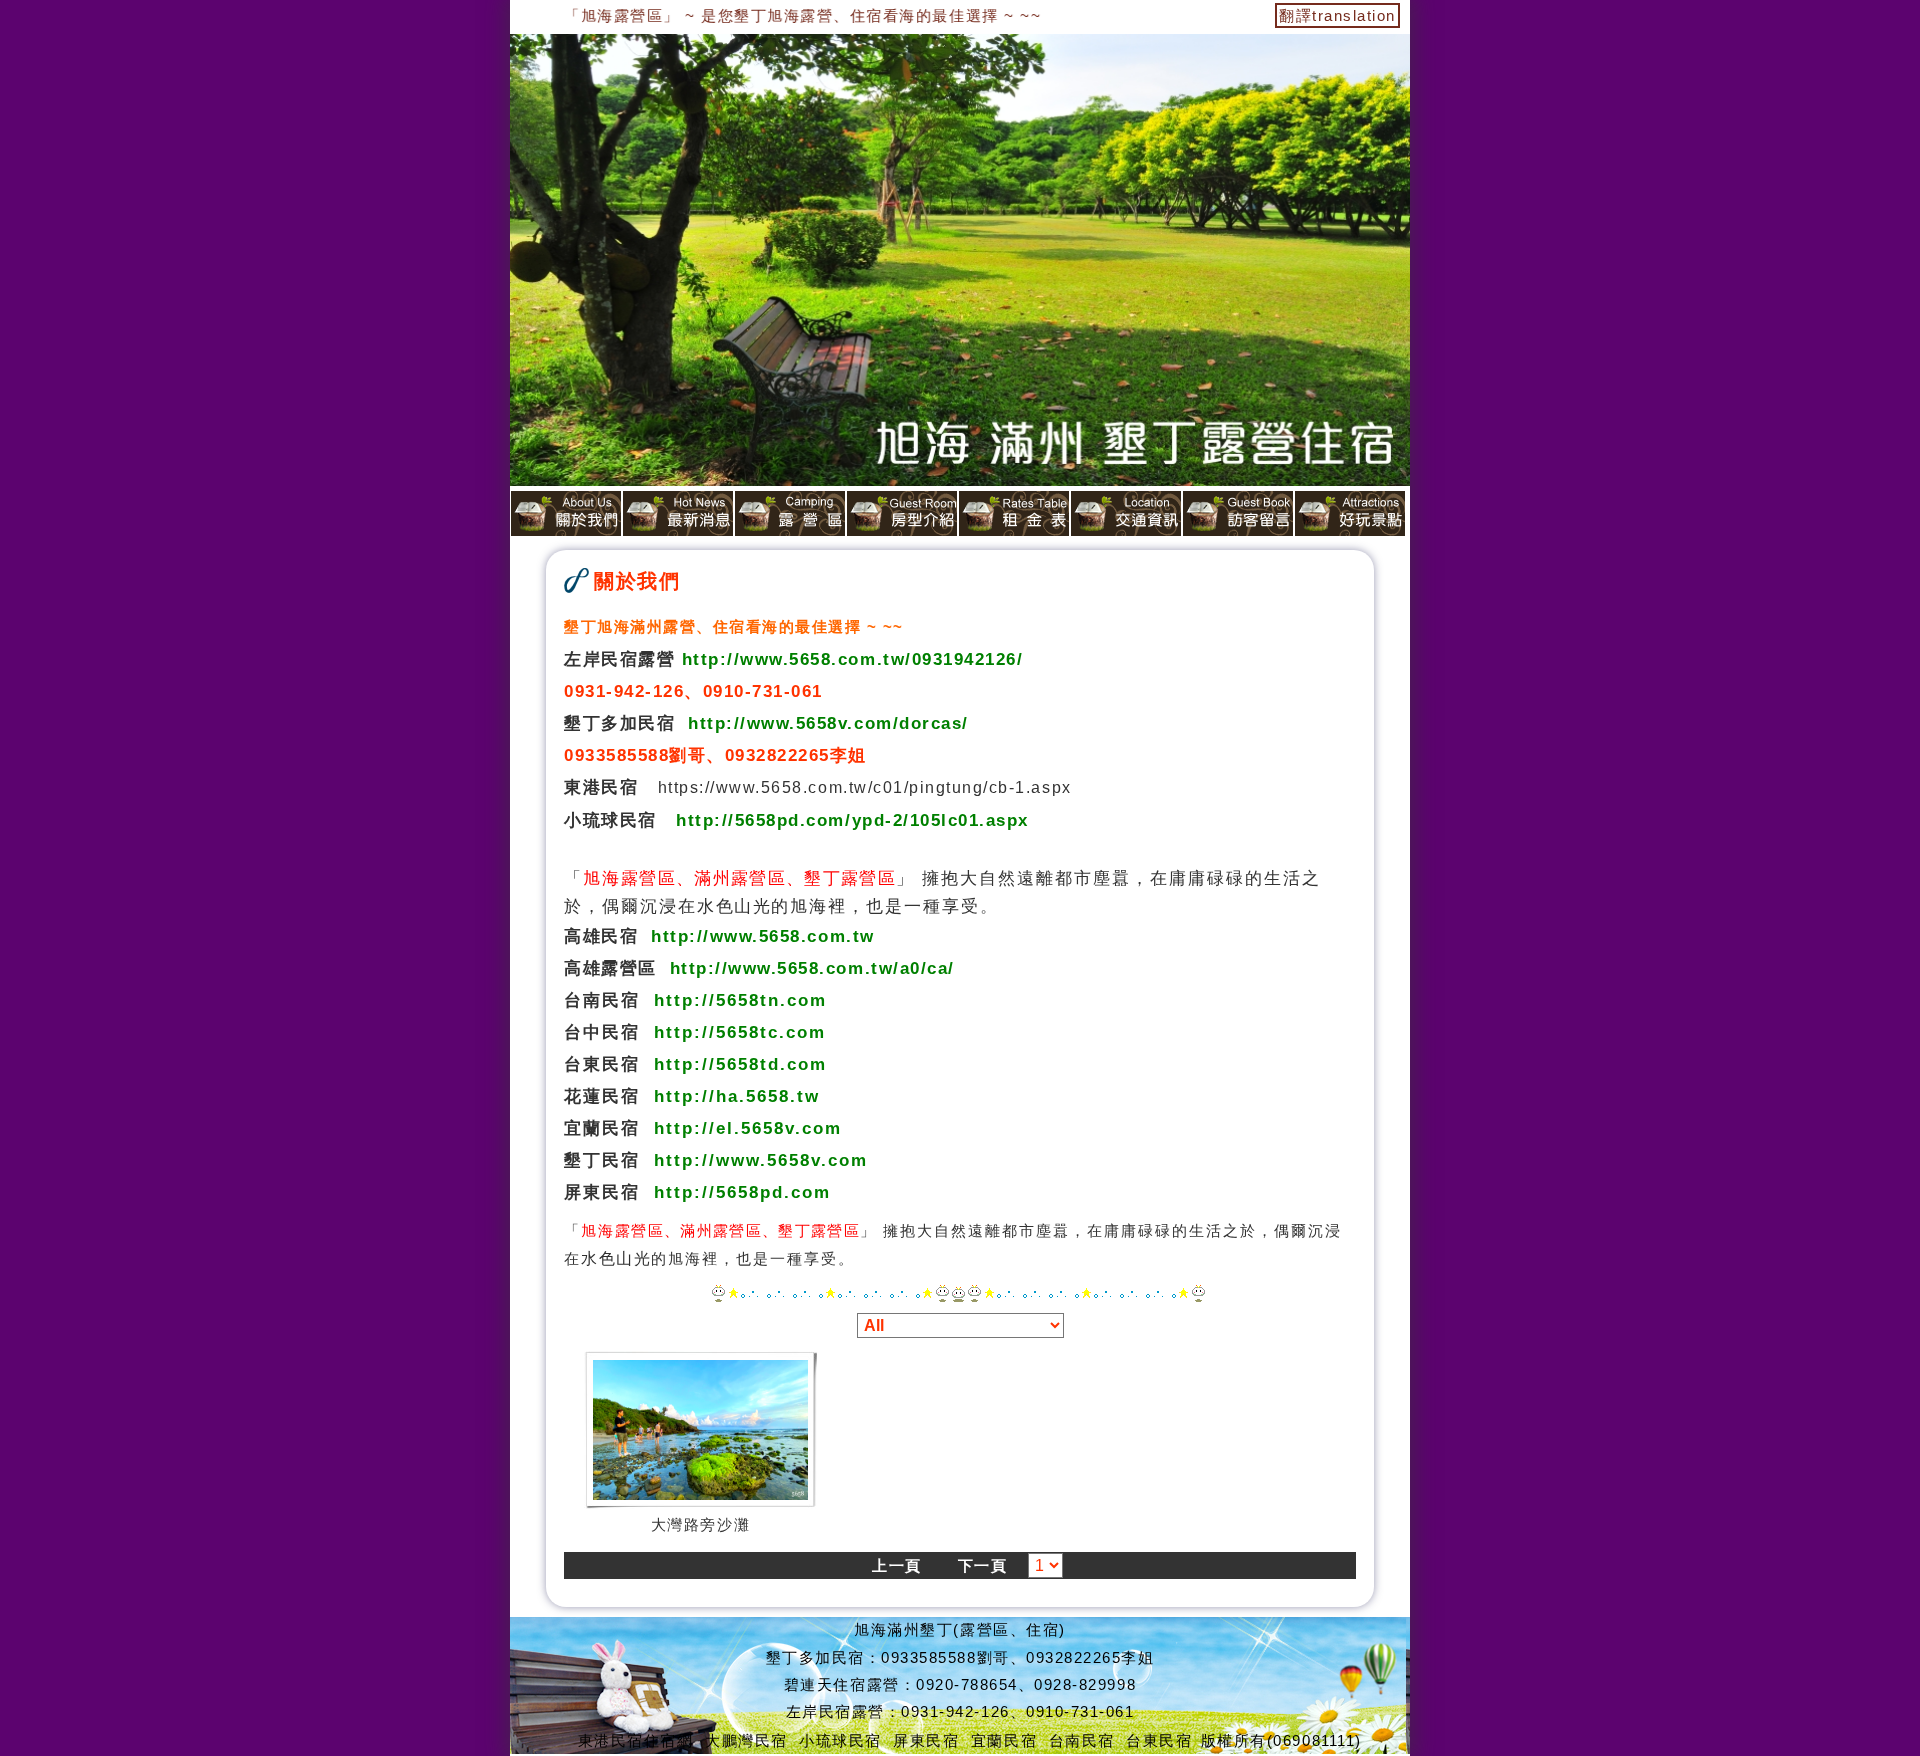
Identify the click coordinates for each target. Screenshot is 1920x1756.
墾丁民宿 (602, 1160)
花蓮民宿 (602, 1096)
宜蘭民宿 (602, 1128)
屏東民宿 (602, 1192)
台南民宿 (602, 1000)
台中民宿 (602, 1032)
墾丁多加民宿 (619, 723)
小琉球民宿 (610, 820)
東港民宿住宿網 (636, 1740)
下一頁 (983, 1565)
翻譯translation (1337, 15)
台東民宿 (602, 1064)
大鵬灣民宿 (746, 1740)
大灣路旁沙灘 (700, 1524)
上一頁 (897, 1565)
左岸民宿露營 (619, 659)
